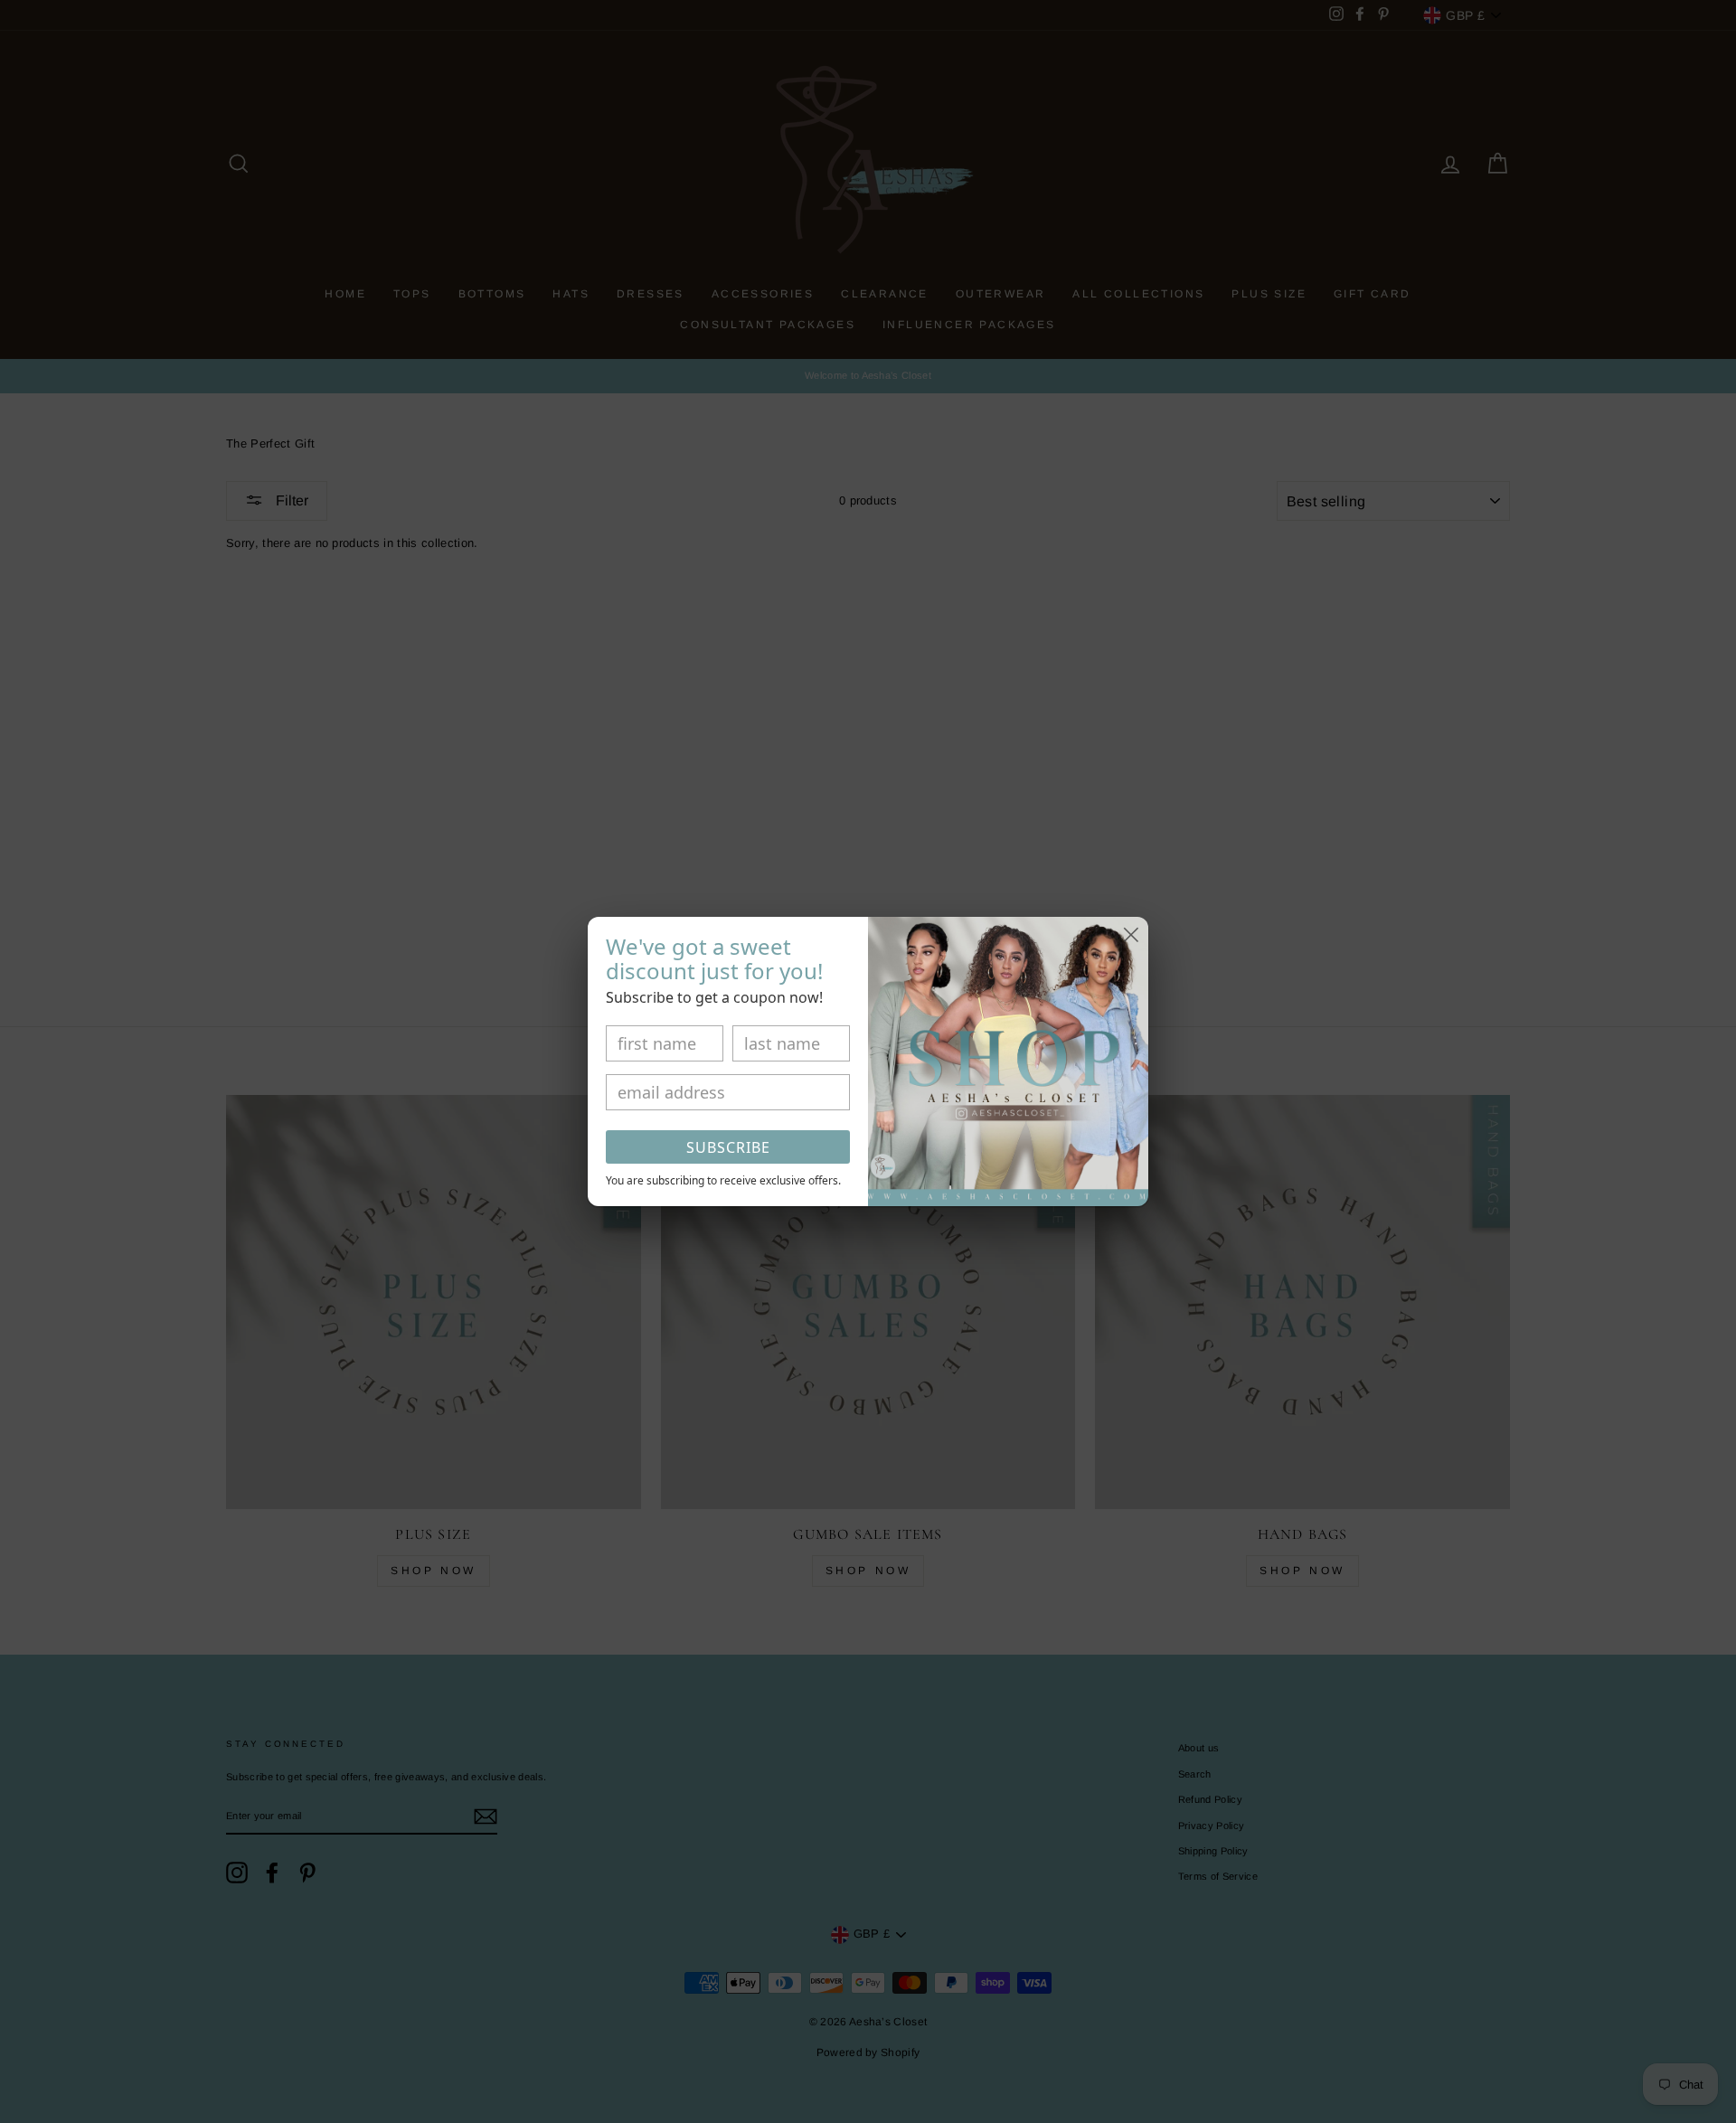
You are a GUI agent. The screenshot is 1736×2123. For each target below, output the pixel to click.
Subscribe (728, 1147)
